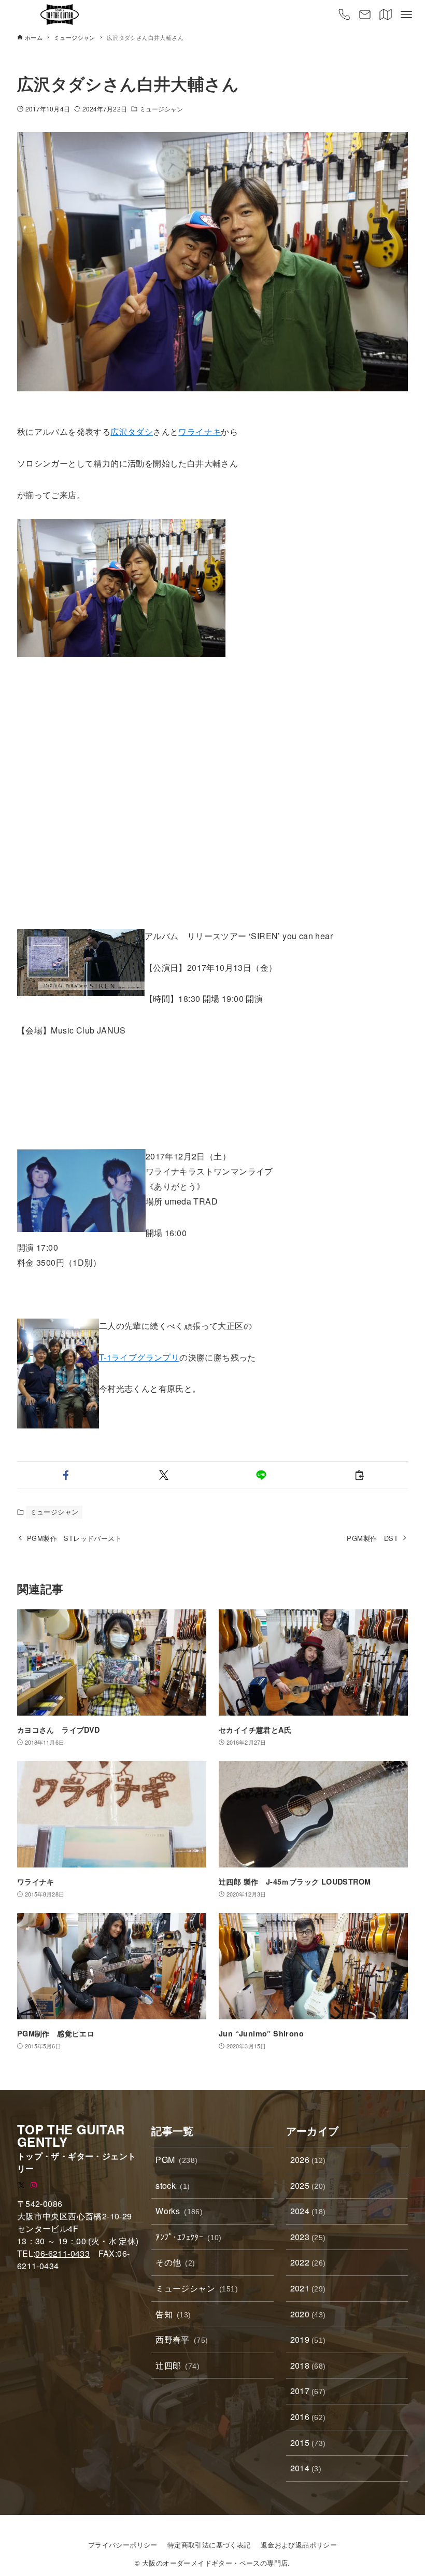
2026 (308, 2160)
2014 (306, 2468)
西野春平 (182, 2339)
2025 (308, 2185)
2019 (308, 2339)
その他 (175, 2262)
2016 (308, 2417)
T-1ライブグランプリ (139, 1357)
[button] (66, 1475)
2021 (308, 2288)
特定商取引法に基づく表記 (209, 2545)
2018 (308, 2365)
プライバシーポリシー (123, 2545)
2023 (308, 2237)
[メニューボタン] (406, 15)
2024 (308, 2211)
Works (179, 2211)
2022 (308, 2262)
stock (173, 2185)
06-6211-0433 (62, 2253)
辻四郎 (178, 2365)
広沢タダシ (132, 431)
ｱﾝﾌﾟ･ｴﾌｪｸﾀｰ (189, 2237)
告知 (173, 2314)
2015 (308, 2443)
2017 (308, 2391)
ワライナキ (200, 431)
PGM (176, 2160)
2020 (308, 2314)
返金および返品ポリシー (299, 2545)
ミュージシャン (161, 109)
